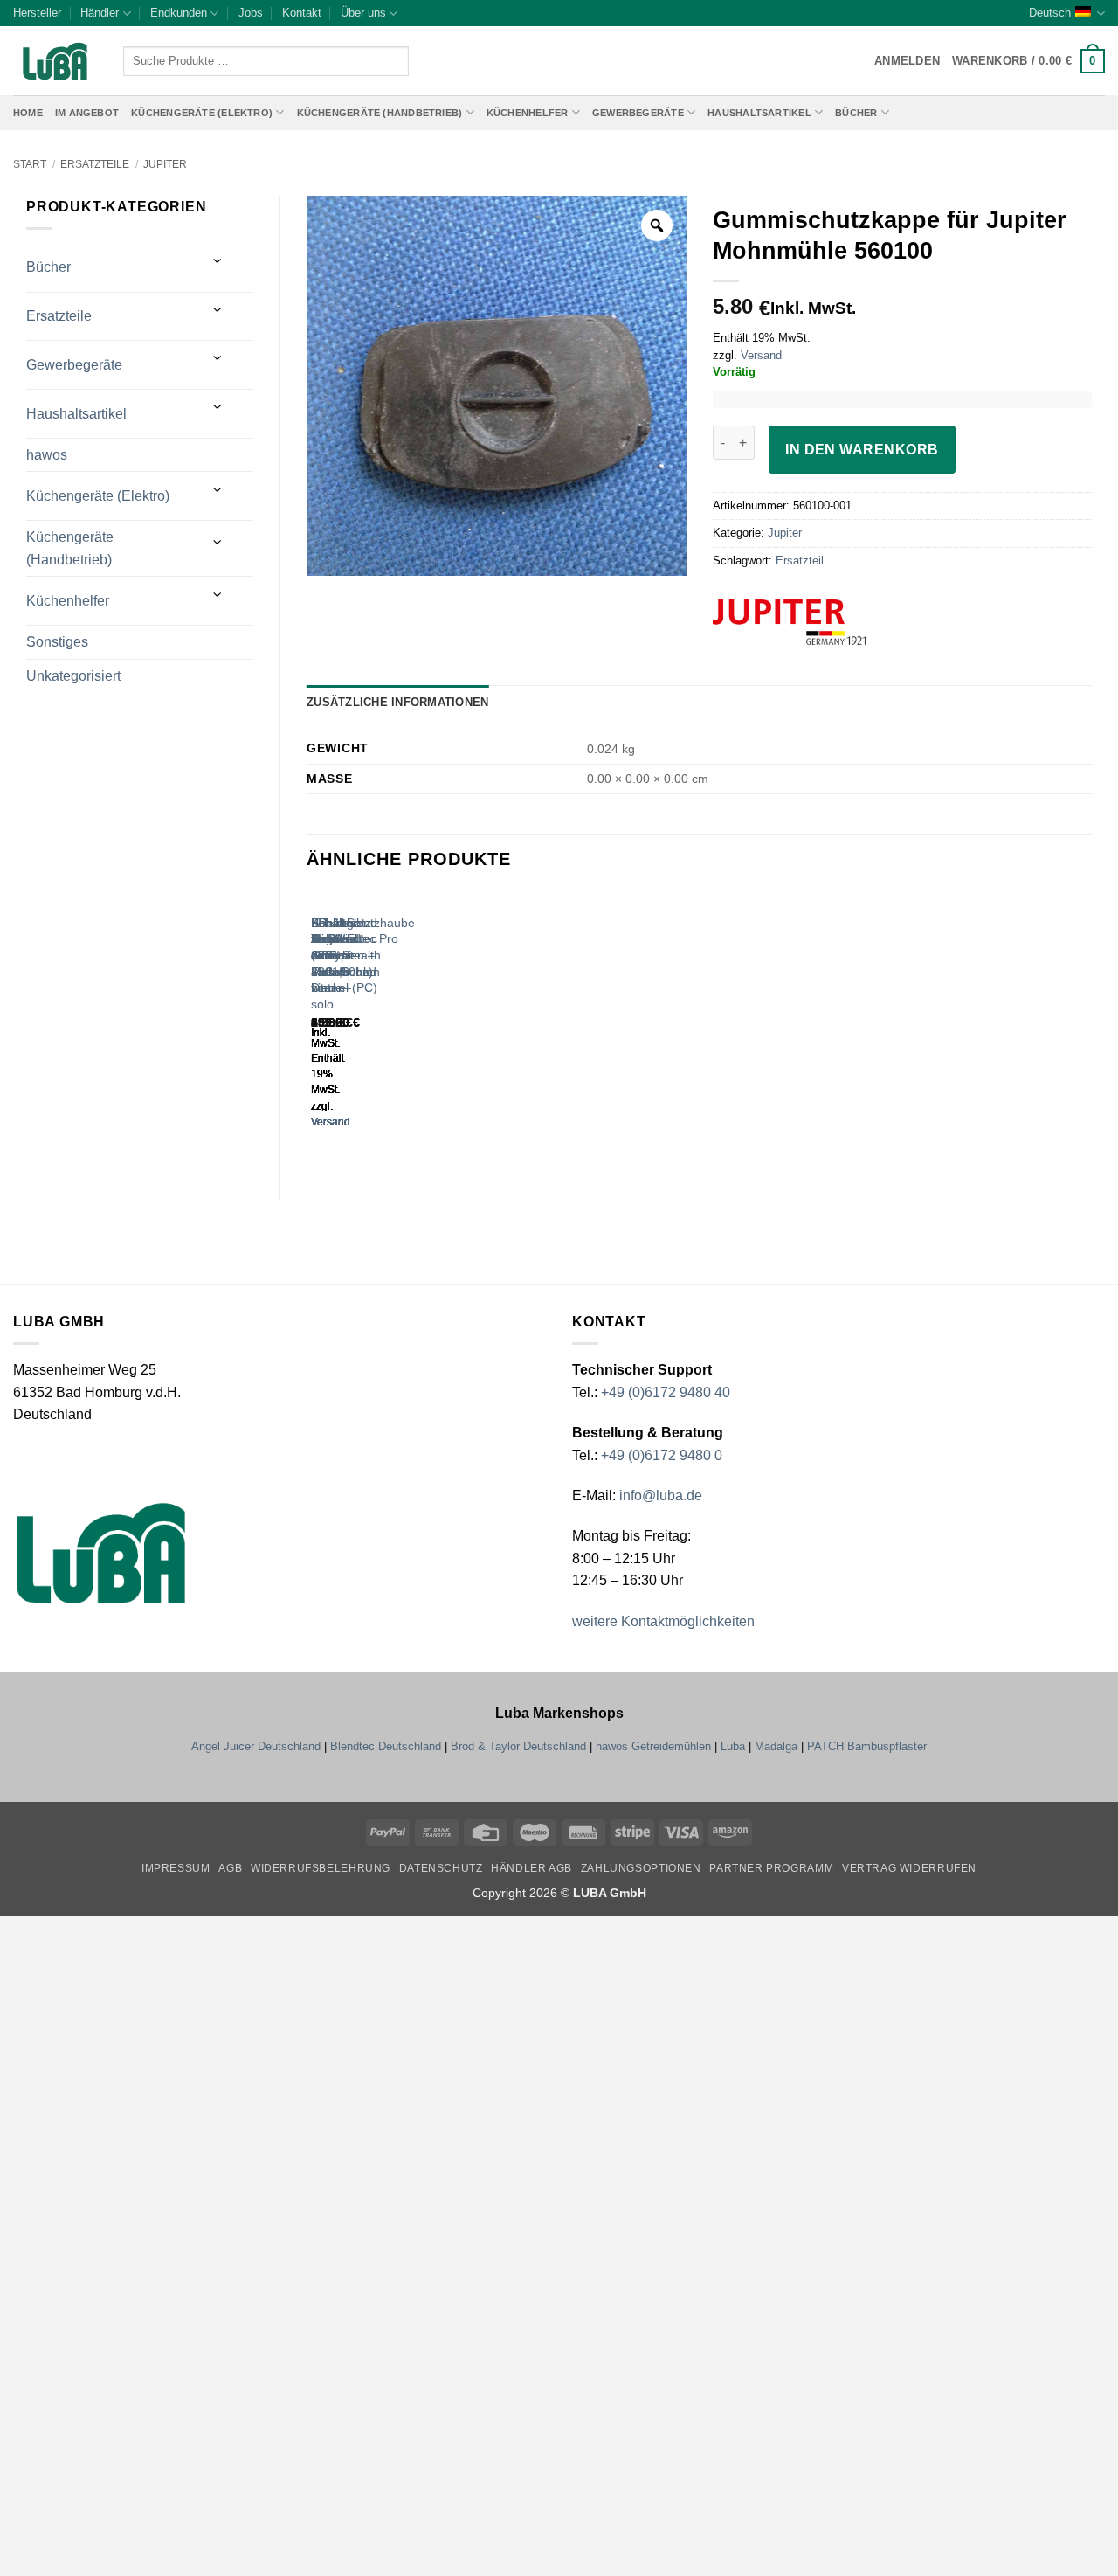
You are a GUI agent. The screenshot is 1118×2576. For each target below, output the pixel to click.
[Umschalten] (218, 261)
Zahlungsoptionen (641, 1868)
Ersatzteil (800, 561)
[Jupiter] (822, 622)
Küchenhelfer (528, 113)
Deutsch (1050, 13)
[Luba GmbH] (101, 1553)
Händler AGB (531, 1868)
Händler (100, 13)
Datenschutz (441, 1868)
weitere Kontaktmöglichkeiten (663, 1621)
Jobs (251, 13)
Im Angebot (87, 113)
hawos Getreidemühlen (653, 1746)
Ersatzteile (95, 164)
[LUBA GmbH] (55, 62)
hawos (47, 455)
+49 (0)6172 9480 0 (662, 1455)
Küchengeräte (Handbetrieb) (380, 113)
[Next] (363, 1026)
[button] (1028, 61)
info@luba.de (659, 1496)
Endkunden (179, 13)
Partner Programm (771, 1868)
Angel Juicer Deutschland (256, 1746)
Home (28, 113)
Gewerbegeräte (638, 113)
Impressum (176, 1868)
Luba (733, 1746)
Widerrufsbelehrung (321, 1868)
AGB (230, 1868)
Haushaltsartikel (759, 113)
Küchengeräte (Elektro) (202, 113)
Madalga (776, 1746)
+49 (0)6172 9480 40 (666, 1392)
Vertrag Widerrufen (909, 1868)
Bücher (856, 113)
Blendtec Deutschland (386, 1746)
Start (30, 164)
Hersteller (37, 13)
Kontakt (302, 13)
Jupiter (165, 164)
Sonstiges (57, 642)
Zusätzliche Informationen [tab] (397, 702)
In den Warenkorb (862, 450)
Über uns (363, 13)
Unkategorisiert (73, 676)
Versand (761, 355)
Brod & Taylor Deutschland (518, 1746)
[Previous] (315, 1026)
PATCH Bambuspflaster (867, 1746)
